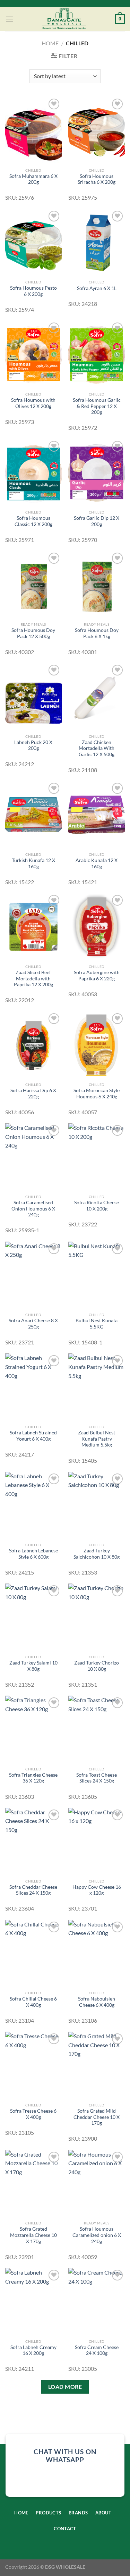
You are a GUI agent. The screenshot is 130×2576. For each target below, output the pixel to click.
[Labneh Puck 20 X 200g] (33, 697)
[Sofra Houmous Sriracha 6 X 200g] (97, 131)
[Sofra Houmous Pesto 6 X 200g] (33, 243)
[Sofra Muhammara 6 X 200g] (33, 131)
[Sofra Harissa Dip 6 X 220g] (33, 1045)
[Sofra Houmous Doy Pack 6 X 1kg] (97, 585)
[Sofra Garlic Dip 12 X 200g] (97, 473)
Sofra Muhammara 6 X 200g (33, 179)
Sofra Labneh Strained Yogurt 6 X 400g (33, 1436)
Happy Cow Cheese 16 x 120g (97, 1890)
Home (50, 43)
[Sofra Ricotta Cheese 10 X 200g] (97, 1157)
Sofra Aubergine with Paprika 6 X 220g (97, 976)
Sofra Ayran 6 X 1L (97, 288)
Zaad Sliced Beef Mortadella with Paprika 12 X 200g (33, 978)
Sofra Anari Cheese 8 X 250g (33, 1324)
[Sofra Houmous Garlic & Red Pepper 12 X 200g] (97, 355)
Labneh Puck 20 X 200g (33, 745)
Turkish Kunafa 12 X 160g (33, 863)
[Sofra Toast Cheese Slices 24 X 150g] (97, 1729)
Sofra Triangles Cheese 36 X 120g (33, 1778)
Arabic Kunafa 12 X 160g (97, 863)
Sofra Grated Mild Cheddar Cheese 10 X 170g (97, 2117)
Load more (65, 2387)
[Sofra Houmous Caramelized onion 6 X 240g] (97, 2184)
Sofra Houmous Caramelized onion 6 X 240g (97, 2235)
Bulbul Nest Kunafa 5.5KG (97, 1324)
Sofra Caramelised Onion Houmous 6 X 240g (33, 1209)
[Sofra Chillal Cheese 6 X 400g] (33, 1954)
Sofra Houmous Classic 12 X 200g (33, 521)
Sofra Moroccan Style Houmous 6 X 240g (97, 1094)
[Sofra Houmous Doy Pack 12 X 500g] (33, 585)
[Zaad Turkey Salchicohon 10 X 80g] (97, 1505)
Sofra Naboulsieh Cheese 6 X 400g (97, 2002)
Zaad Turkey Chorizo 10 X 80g (97, 1666)
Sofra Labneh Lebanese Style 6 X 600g (33, 1554)
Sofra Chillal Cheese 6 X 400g (33, 2002)
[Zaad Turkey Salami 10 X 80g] (33, 1617)
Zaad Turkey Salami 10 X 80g (33, 1666)
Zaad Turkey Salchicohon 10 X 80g (97, 1554)
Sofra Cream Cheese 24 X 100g (97, 2350)
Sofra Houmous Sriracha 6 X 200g (97, 179)
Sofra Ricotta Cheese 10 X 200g (97, 1206)
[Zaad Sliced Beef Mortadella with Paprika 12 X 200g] (33, 927)
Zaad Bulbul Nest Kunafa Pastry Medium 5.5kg (97, 1439)
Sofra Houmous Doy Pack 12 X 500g (33, 633)
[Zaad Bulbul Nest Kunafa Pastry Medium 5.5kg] (97, 1387)
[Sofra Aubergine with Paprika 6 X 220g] (97, 927)
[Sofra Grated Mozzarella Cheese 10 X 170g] (33, 2184)
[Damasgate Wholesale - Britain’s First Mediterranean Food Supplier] (64, 19)
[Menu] (9, 19)
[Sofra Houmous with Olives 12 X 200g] (33, 355)
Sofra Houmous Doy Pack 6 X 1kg (97, 633)
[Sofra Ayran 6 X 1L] (97, 243)
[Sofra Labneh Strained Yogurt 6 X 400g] (33, 1387)
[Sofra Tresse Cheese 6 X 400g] (33, 2065)
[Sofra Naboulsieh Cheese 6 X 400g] (97, 1954)
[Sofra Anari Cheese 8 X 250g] (33, 1275)
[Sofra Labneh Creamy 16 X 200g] (33, 2302)
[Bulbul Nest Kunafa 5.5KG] (97, 1275)
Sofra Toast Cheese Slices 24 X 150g (97, 1778)
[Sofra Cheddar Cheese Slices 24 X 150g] (33, 1842)
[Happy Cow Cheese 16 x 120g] (97, 1842)
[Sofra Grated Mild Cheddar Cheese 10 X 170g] (97, 2065)
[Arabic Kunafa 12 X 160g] (97, 815)
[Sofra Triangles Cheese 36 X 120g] (33, 1729)
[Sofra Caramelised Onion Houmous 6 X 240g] (33, 1157)
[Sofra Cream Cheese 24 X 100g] (97, 2302)
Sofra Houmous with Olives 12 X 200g (33, 403)
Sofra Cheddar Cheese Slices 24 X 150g (33, 1890)
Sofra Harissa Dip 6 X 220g (33, 1094)
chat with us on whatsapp (65, 2456)
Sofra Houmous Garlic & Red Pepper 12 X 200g (97, 406)
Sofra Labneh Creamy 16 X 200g (33, 2350)
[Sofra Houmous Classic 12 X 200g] (33, 473)
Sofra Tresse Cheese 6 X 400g (33, 2114)
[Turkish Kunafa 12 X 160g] (33, 815)
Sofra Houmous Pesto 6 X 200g (33, 291)
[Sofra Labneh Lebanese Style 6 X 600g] (33, 1505)
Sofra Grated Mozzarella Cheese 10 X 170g (33, 2235)
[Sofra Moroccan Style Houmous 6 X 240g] (97, 1045)
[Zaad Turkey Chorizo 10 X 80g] (97, 1617)
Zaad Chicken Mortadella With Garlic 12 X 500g (97, 748)
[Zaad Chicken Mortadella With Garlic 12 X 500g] (97, 697)
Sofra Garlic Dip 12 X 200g (97, 521)
